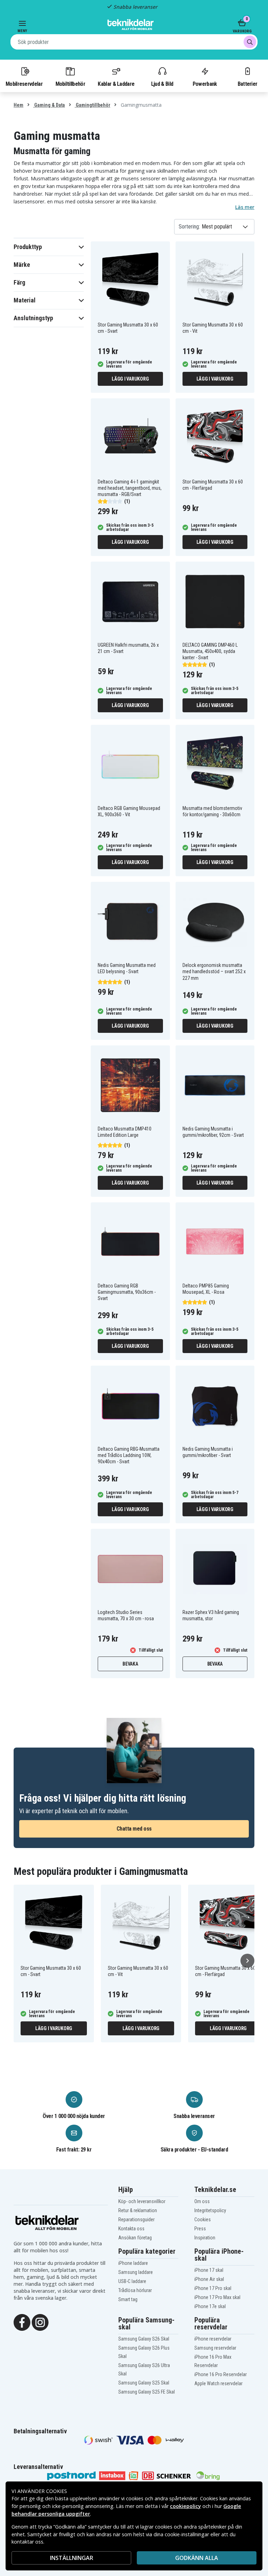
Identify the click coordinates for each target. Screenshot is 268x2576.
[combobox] (134, 42)
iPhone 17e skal (210, 2306)
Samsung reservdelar (215, 2348)
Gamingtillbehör (92, 105)
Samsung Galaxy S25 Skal (144, 2383)
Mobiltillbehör (70, 84)
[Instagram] (40, 2322)
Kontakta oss (131, 2229)
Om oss (202, 2201)
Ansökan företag (135, 2238)
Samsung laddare (136, 2272)
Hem (18, 105)
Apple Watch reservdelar (218, 2383)
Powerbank (205, 84)
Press (200, 2229)
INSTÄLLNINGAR (72, 2558)
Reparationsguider (136, 2220)
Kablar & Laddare (116, 84)
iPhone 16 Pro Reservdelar (221, 2374)
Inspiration (205, 2238)
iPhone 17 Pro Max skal (217, 2297)
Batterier (248, 84)
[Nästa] (247, 1961)
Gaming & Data (49, 105)
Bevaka (130, 1664)
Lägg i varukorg (130, 379)
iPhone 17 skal (209, 2270)
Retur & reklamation (138, 2210)
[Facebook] (22, 2322)
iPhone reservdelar (213, 2339)
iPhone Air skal (209, 2279)
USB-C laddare (132, 2281)
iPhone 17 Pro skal (213, 2288)
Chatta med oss (134, 1829)
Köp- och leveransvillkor (142, 2201)
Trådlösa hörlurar (135, 2290)
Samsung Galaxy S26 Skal (144, 2339)
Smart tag (128, 2299)
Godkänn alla (197, 2558)
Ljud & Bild (162, 84)
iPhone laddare (133, 2263)
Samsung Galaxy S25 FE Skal (147, 2392)
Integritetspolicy (210, 2210)
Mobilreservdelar (24, 84)
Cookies (203, 2220)
